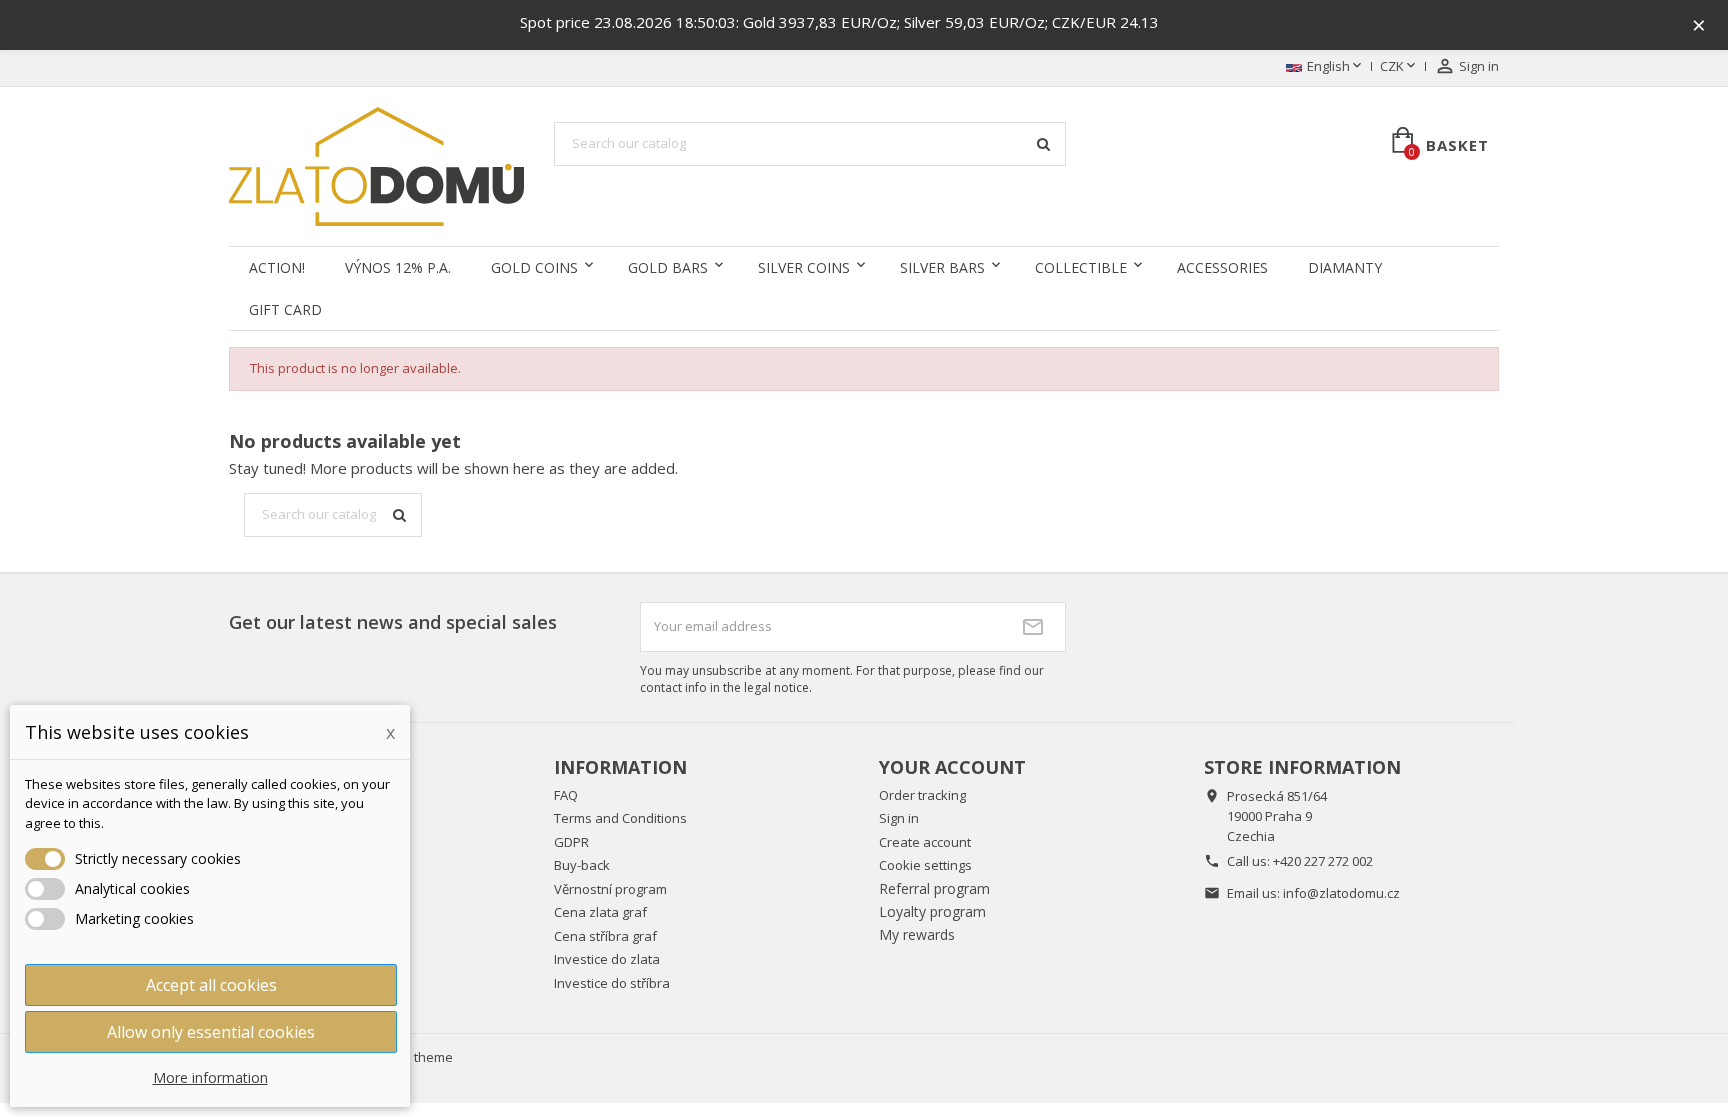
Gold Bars (668, 267)
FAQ (566, 795)
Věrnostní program (610, 889)
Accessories (1222, 267)
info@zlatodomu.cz (1341, 893)
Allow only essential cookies (211, 1032)
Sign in (899, 818)
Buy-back (582, 865)
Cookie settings (925, 865)
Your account (952, 767)
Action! (277, 267)
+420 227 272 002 (1323, 861)
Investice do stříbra (612, 983)
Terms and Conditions (620, 818)
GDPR (571, 842)
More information (210, 1077)
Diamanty (1345, 267)
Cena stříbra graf (605, 936)
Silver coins (804, 267)
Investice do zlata (607, 959)
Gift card (285, 309)
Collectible (1081, 267)
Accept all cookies (211, 985)
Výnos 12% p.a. (398, 267)
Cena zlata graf (600, 912)
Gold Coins (534, 267)
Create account (925, 842)
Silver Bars (942, 267)
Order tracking (922, 795)
